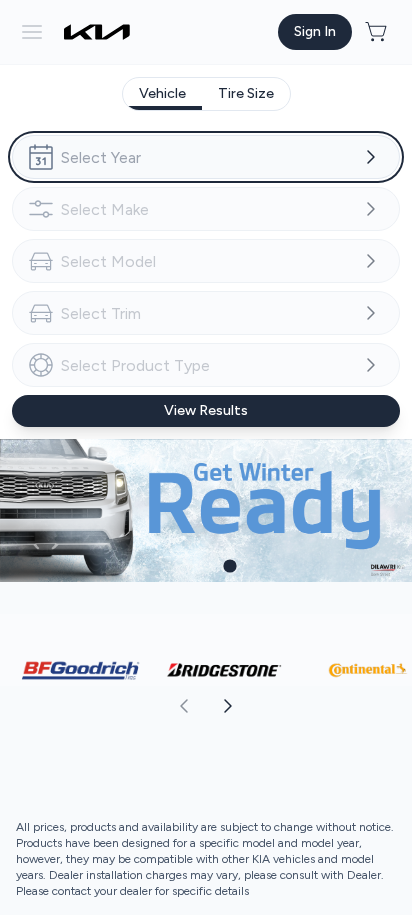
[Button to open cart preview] (378, 32)
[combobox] (206, 157)
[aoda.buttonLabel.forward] (308, 706)
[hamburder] (32, 32)
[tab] (162, 94)
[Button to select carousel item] (182, 566)
